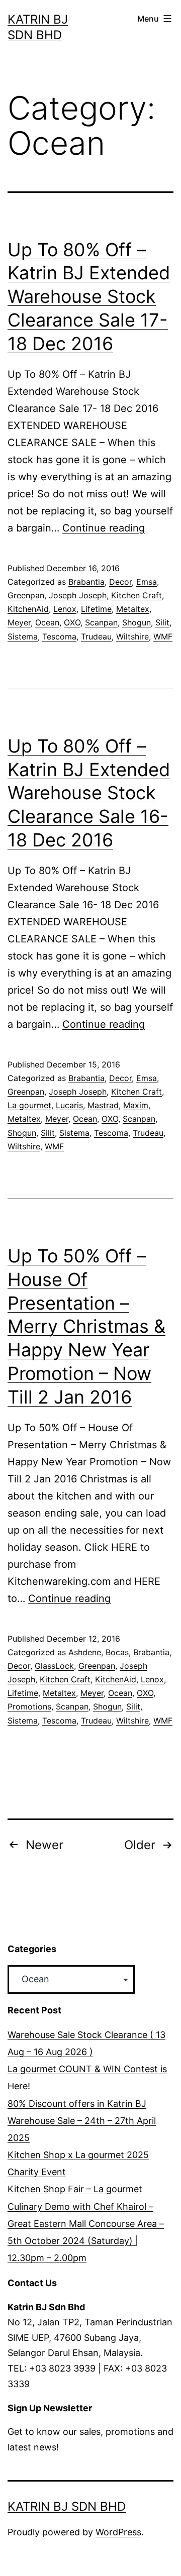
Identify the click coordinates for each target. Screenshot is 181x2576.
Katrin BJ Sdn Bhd (67, 2506)
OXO (72, 622)
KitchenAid (28, 609)
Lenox (65, 609)
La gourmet (29, 1105)
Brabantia (86, 582)
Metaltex (133, 609)
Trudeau (96, 636)
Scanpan (101, 622)
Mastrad (103, 1105)
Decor (120, 582)
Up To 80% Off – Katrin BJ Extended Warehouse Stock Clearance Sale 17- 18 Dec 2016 (89, 297)
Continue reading (104, 528)
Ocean (47, 622)
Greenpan (26, 595)
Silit (162, 622)
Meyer (19, 622)
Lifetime (96, 609)
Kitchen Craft (137, 595)
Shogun (137, 622)
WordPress (118, 2532)
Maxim (136, 1105)
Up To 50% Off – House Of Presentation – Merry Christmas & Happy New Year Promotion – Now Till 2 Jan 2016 (86, 1326)
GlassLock (54, 1666)
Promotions (29, 1706)
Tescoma (59, 636)
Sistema (23, 636)
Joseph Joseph (78, 595)
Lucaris (69, 1105)
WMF (163, 636)
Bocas (117, 1652)
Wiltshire (132, 636)
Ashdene (85, 1652)
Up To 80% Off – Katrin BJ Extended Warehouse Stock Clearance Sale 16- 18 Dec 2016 (89, 793)
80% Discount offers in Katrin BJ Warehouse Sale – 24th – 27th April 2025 (82, 2121)
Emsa (147, 582)
